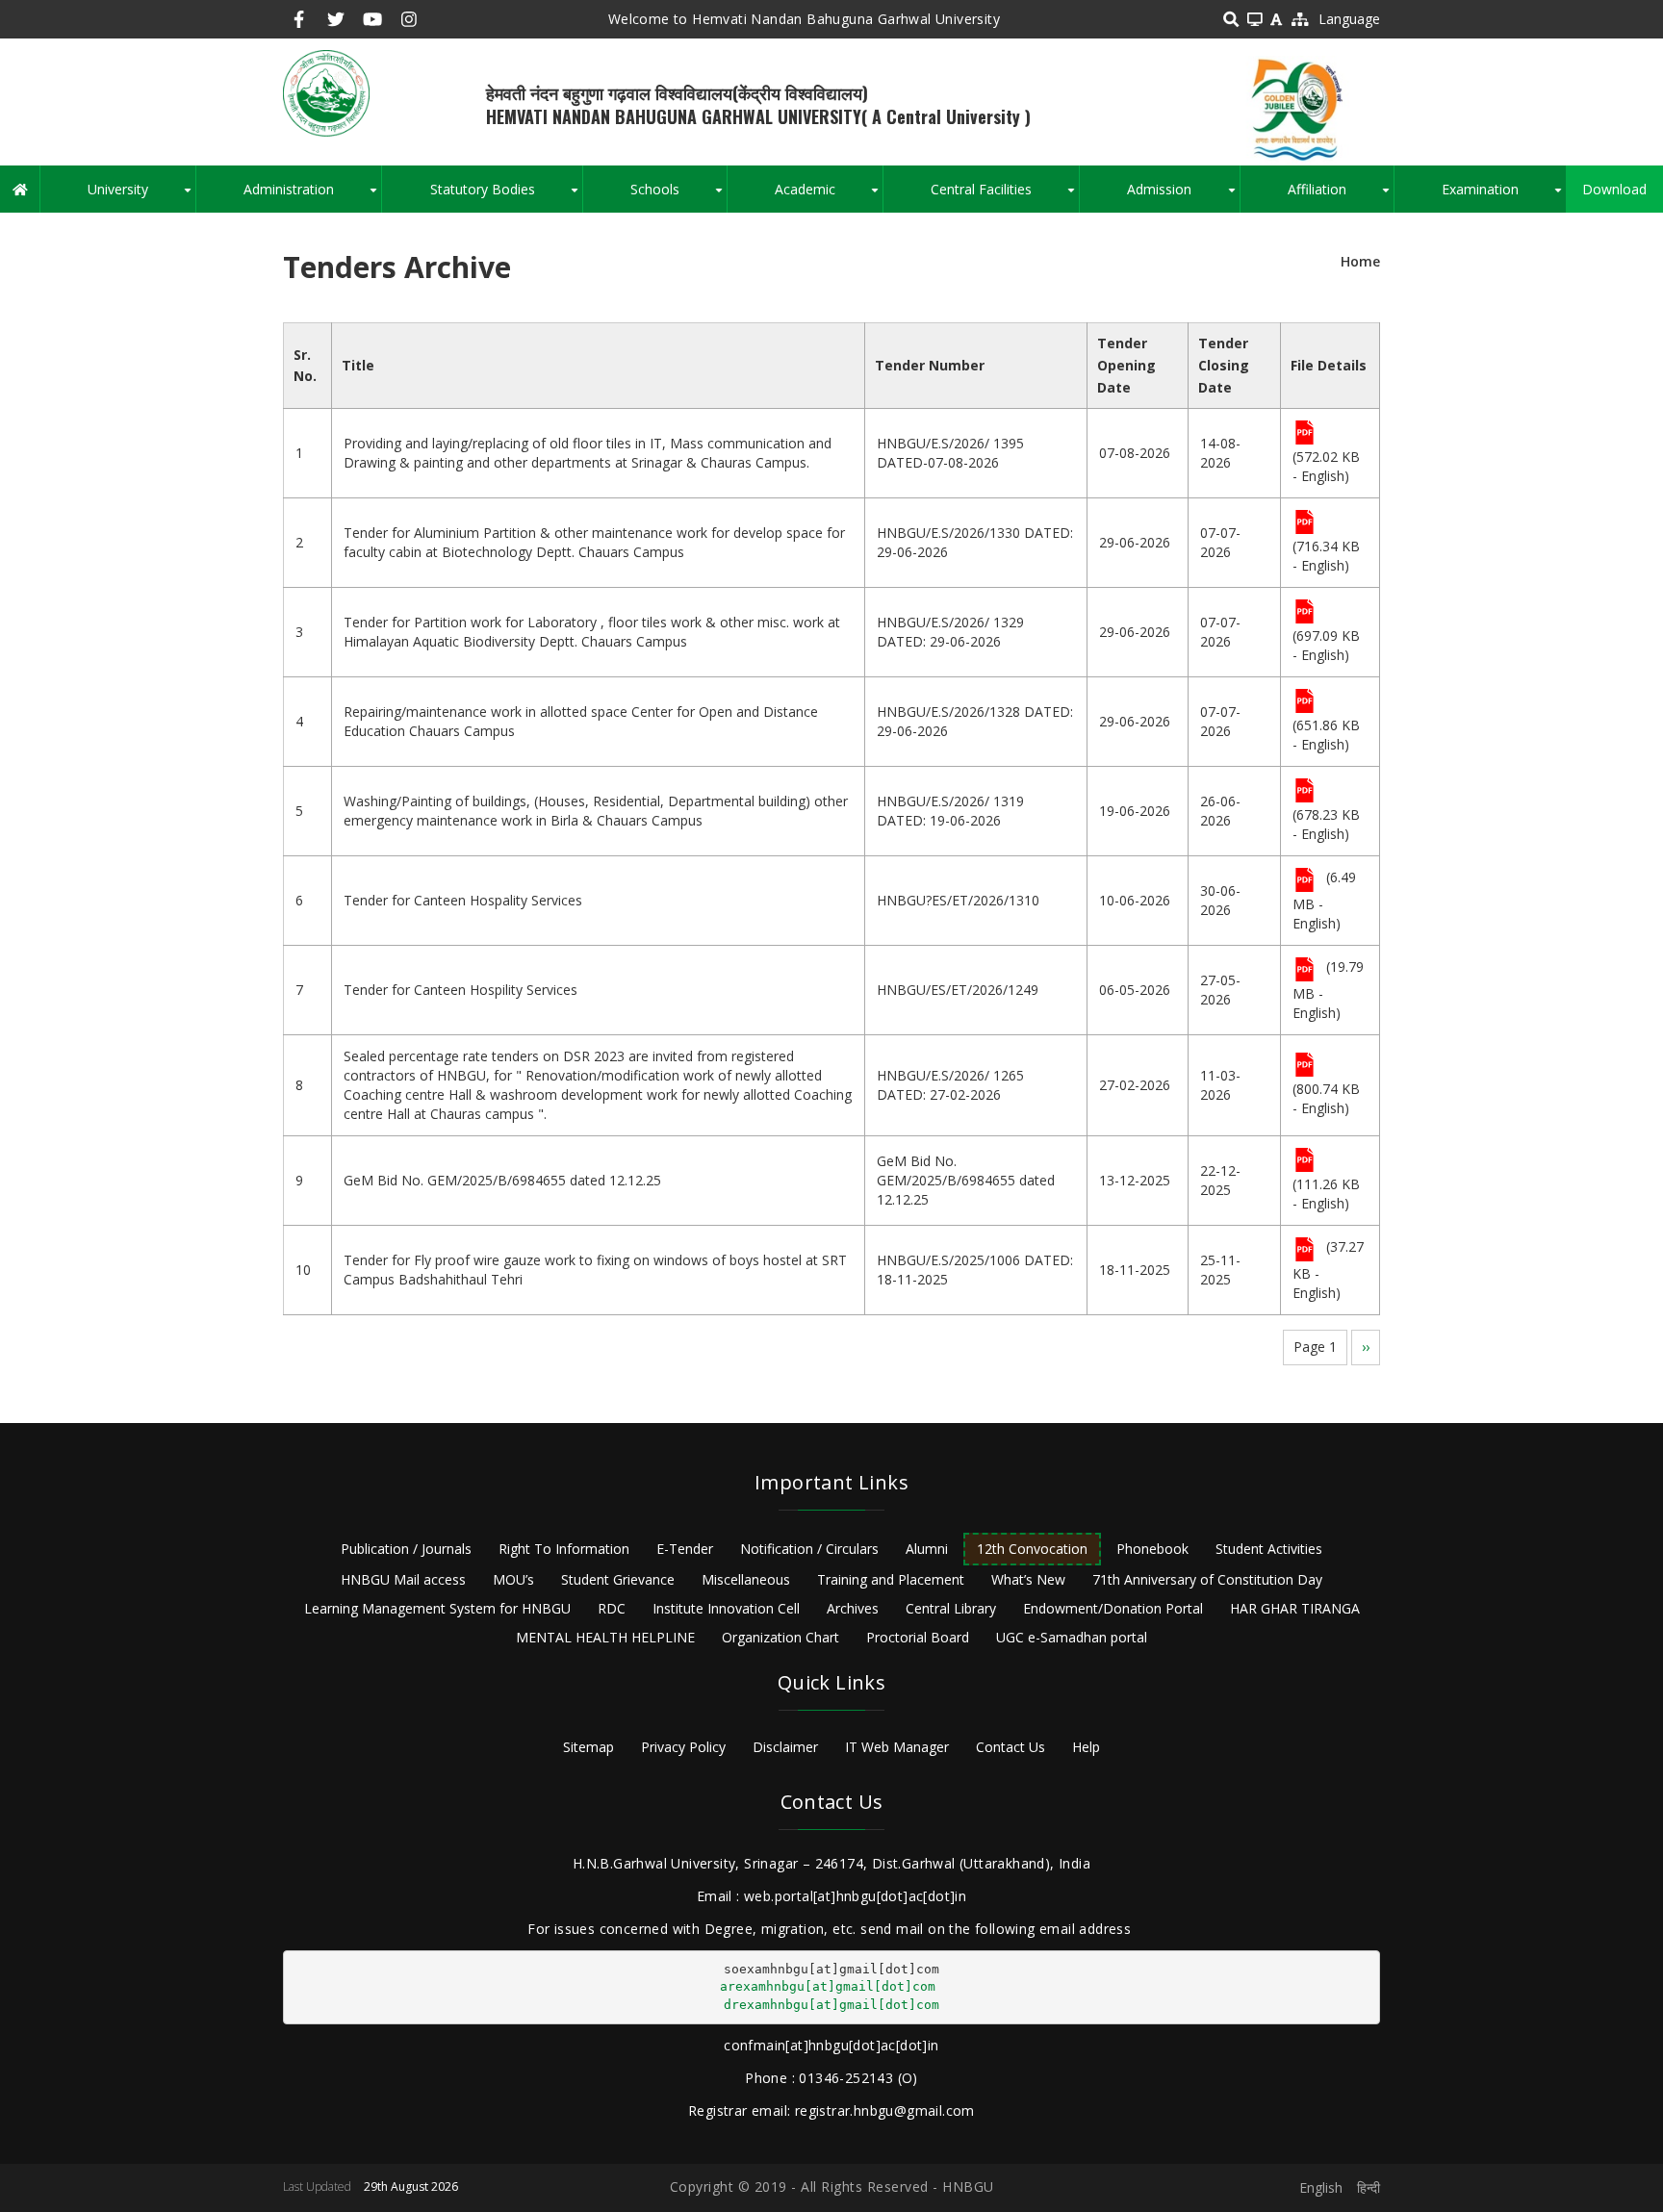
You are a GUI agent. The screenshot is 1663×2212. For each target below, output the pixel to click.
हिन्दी (1369, 2187)
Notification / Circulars (809, 1549)
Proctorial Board (918, 1637)
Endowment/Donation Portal (1113, 1608)
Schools (678, 196)
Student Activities (1269, 1549)
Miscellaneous (746, 1579)
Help (1086, 1747)
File (1305, 434)
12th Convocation (1032, 1549)
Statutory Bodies (506, 196)
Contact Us (1011, 1747)
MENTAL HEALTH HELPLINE (605, 1637)
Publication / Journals (406, 1549)
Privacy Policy (683, 1747)
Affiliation (1341, 196)
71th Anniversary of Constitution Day (1207, 1579)
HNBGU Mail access (403, 1579)
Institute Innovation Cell (726, 1608)
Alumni (927, 1549)
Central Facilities (1005, 196)
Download (1614, 189)
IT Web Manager (897, 1747)
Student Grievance (618, 1579)
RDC (612, 1608)
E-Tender (685, 1549)
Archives (853, 1608)
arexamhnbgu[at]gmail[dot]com (828, 1986)
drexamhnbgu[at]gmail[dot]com (831, 2005)
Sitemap (588, 1747)
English (1321, 2187)
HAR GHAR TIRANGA (1295, 1608)
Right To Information (564, 1549)
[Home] (326, 92)
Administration (312, 196)
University (141, 196)
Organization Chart (780, 1637)
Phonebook (1152, 1549)
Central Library (951, 1608)
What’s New (1028, 1579)
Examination (1504, 196)
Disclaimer (785, 1747)
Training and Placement (891, 1579)
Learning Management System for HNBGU (437, 1608)
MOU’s (513, 1579)
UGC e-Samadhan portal (1072, 1637)
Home (1360, 261)
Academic (829, 196)
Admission (1183, 196)
